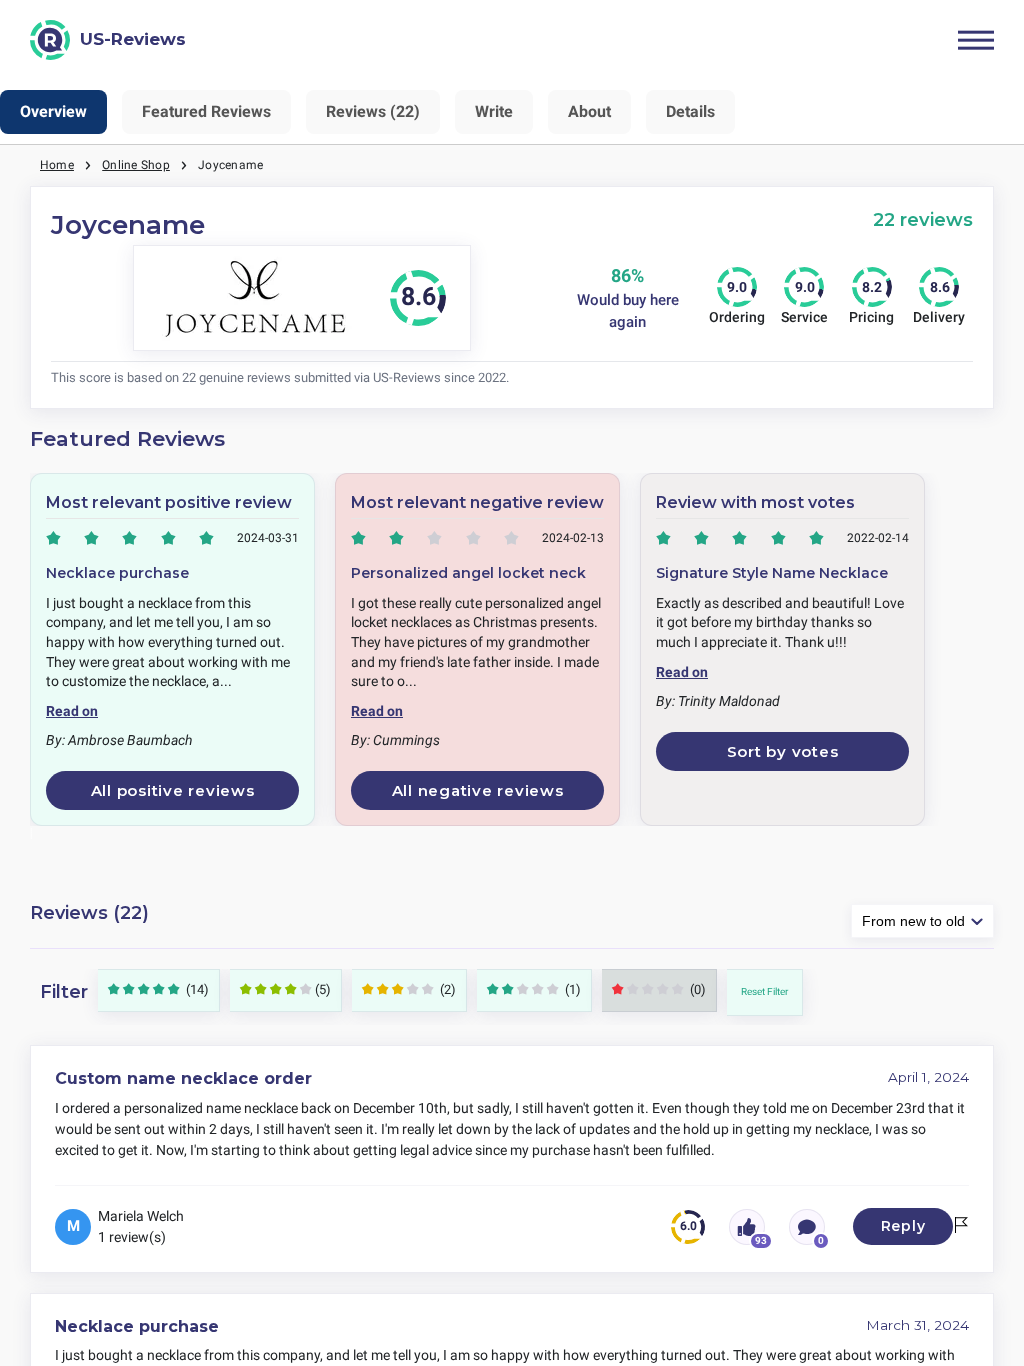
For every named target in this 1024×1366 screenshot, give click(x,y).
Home (57, 165)
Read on (72, 711)
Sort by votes (783, 751)
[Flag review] (961, 1226)
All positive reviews (173, 790)
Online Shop (136, 165)
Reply (903, 1226)
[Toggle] (976, 40)
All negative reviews (478, 790)
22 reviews (923, 219)
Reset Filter (764, 991)
